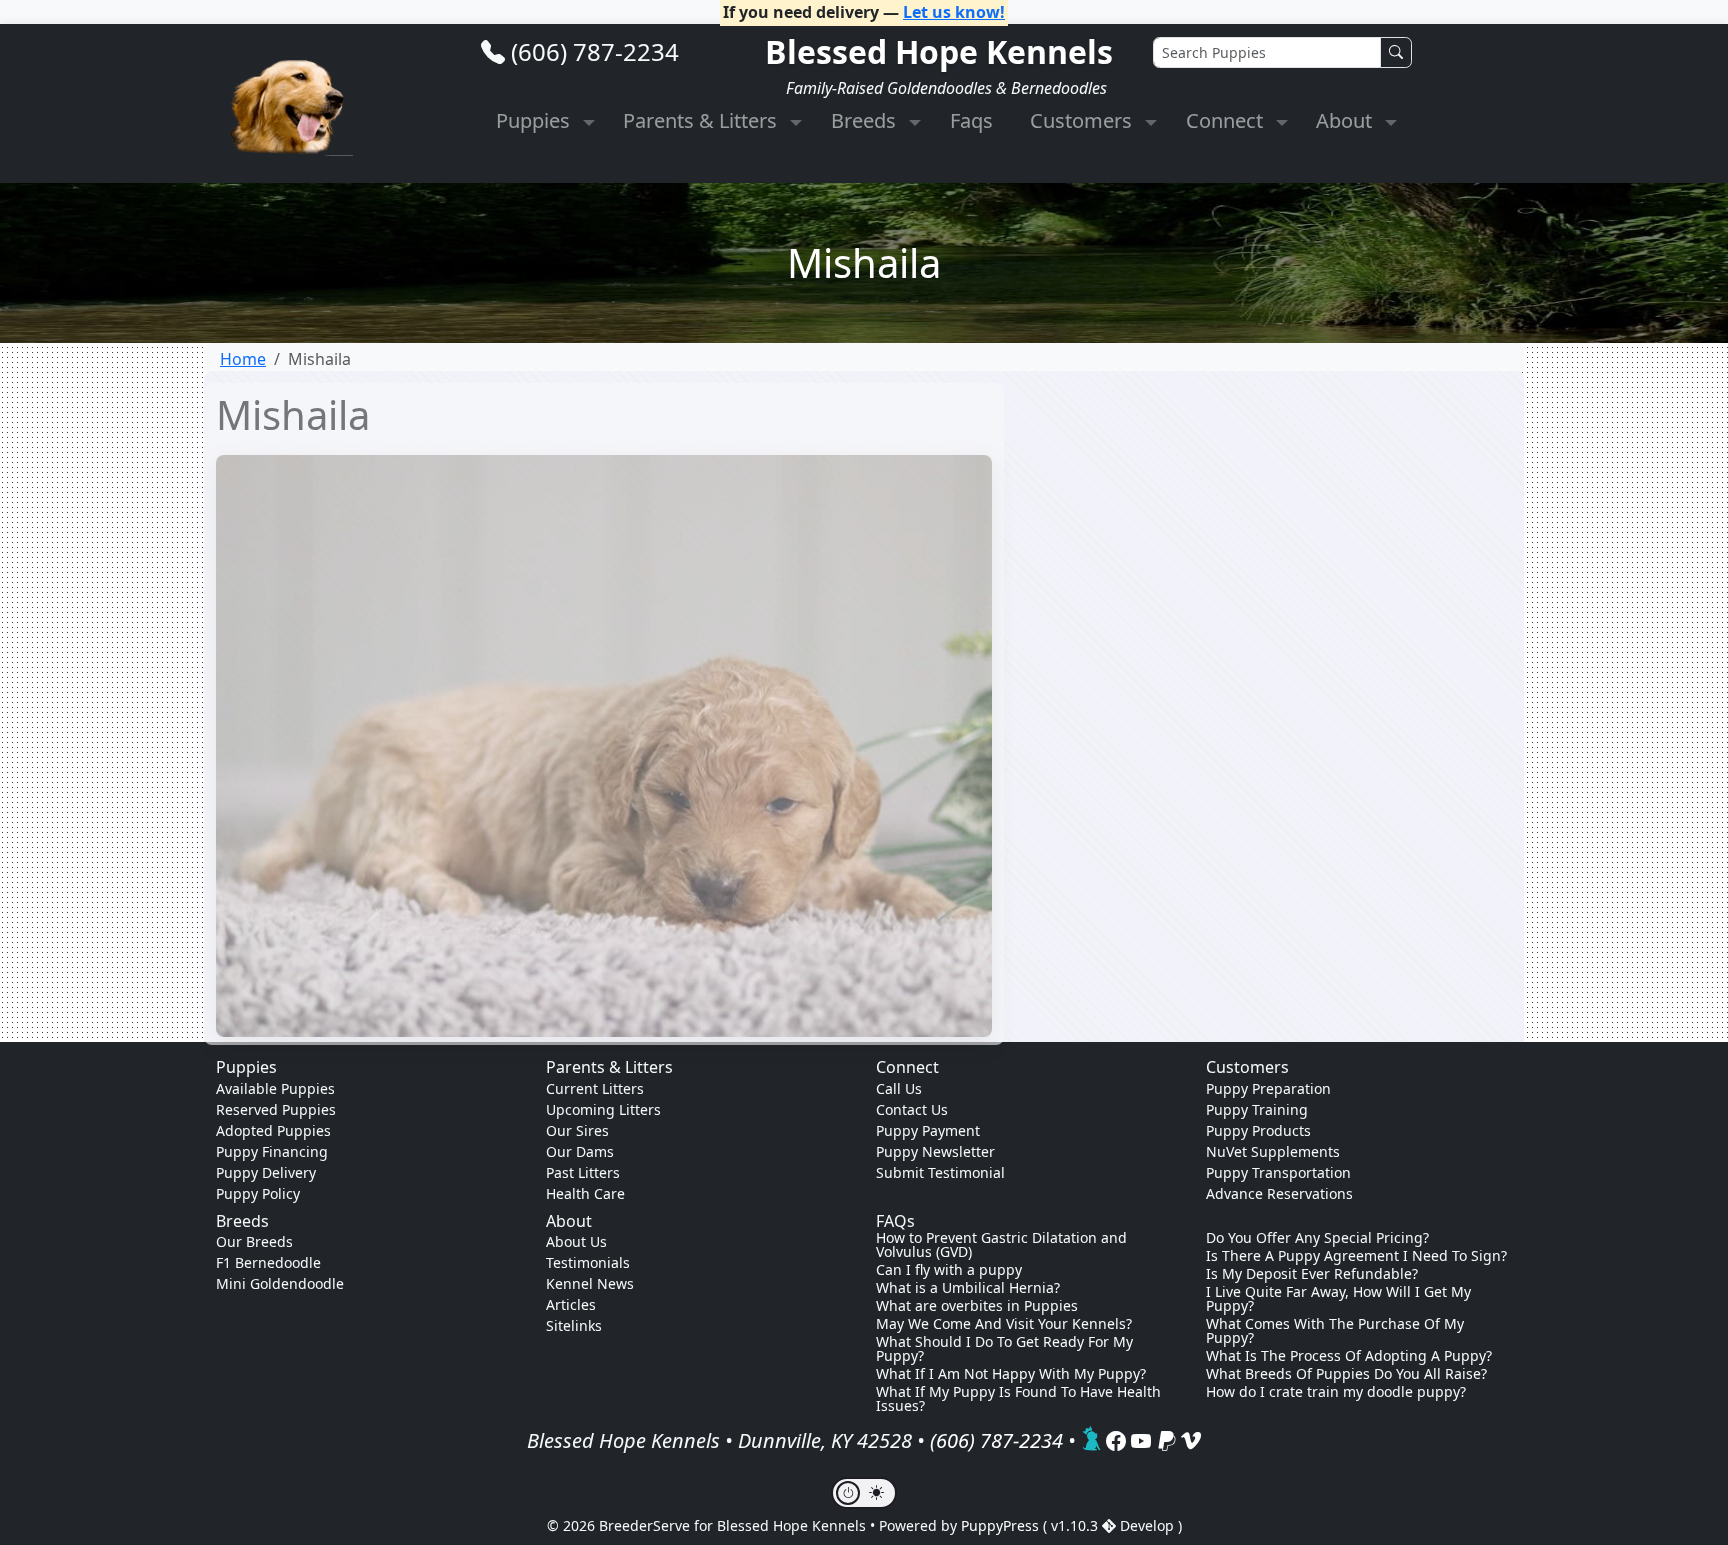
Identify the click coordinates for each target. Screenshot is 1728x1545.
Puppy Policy (258, 1193)
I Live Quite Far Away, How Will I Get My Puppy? (1338, 1299)
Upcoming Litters (603, 1109)
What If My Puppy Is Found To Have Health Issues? (1018, 1399)
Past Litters (583, 1172)
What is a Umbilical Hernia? (968, 1288)
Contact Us (912, 1109)
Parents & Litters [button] (702, 120)
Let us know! (954, 12)
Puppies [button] (535, 120)
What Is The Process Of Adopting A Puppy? (1349, 1356)
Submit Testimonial (940, 1172)
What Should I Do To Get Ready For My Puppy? (1004, 1349)
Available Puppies (275, 1088)
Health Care (585, 1193)
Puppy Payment (928, 1130)
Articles (571, 1304)
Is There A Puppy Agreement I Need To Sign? (1356, 1256)
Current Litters (595, 1088)
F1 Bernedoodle (268, 1262)
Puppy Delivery (266, 1172)
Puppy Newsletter (935, 1151)
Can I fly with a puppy (949, 1270)
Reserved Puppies (276, 1109)
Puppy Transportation (1278, 1172)
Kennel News (590, 1283)
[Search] (1396, 52)
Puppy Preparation (1268, 1088)
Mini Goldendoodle (280, 1283)
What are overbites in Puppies (977, 1306)
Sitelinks (574, 1325)
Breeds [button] (866, 120)
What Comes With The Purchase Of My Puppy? (1335, 1331)
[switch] (864, 1493)
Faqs (971, 120)
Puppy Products (1258, 1130)
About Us (576, 1241)
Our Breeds (254, 1241)
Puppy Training (1257, 1109)
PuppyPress (1002, 1525)
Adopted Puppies (273, 1130)
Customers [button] (1083, 120)
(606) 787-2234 (595, 51)
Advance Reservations (1279, 1193)
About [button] (1346, 120)
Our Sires (577, 1130)
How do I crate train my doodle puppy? (1336, 1392)
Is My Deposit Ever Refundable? (1312, 1274)
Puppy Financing (272, 1151)
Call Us (899, 1088)
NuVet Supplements (1273, 1151)
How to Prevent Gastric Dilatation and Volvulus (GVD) (1001, 1245)
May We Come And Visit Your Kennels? (1004, 1324)
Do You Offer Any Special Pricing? (1317, 1238)
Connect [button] (1227, 120)
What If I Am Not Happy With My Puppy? (1011, 1374)
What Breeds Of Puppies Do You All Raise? (1346, 1374)
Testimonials (588, 1262)
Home (243, 359)
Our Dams (580, 1151)
